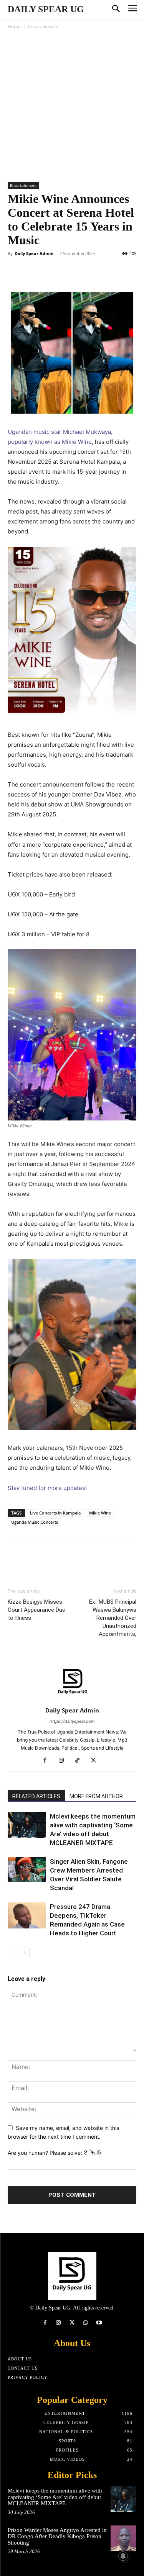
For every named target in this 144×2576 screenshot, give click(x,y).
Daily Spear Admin (34, 253)
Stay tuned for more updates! (47, 1488)
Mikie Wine (100, 1513)
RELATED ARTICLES (36, 1796)
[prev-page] (12, 1952)
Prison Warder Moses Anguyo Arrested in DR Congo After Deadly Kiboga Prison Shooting (57, 2536)
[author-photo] (72, 1700)
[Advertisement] (72, 107)
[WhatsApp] (68, 271)
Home (14, 27)
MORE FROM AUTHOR (96, 1796)
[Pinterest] (51, 271)
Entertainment (43, 27)
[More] (106, 1555)
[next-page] (25, 1952)
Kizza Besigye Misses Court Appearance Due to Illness (36, 1610)
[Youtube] (99, 2323)
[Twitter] (33, 271)
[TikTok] (80, 1761)
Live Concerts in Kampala (55, 1513)
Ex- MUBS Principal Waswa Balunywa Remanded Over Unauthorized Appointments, (113, 1618)
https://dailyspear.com (72, 1721)
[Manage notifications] (123, 2556)
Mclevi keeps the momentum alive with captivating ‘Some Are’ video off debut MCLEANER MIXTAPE (55, 2497)
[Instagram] (64, 1761)
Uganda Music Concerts (35, 1522)
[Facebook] (15, 271)
